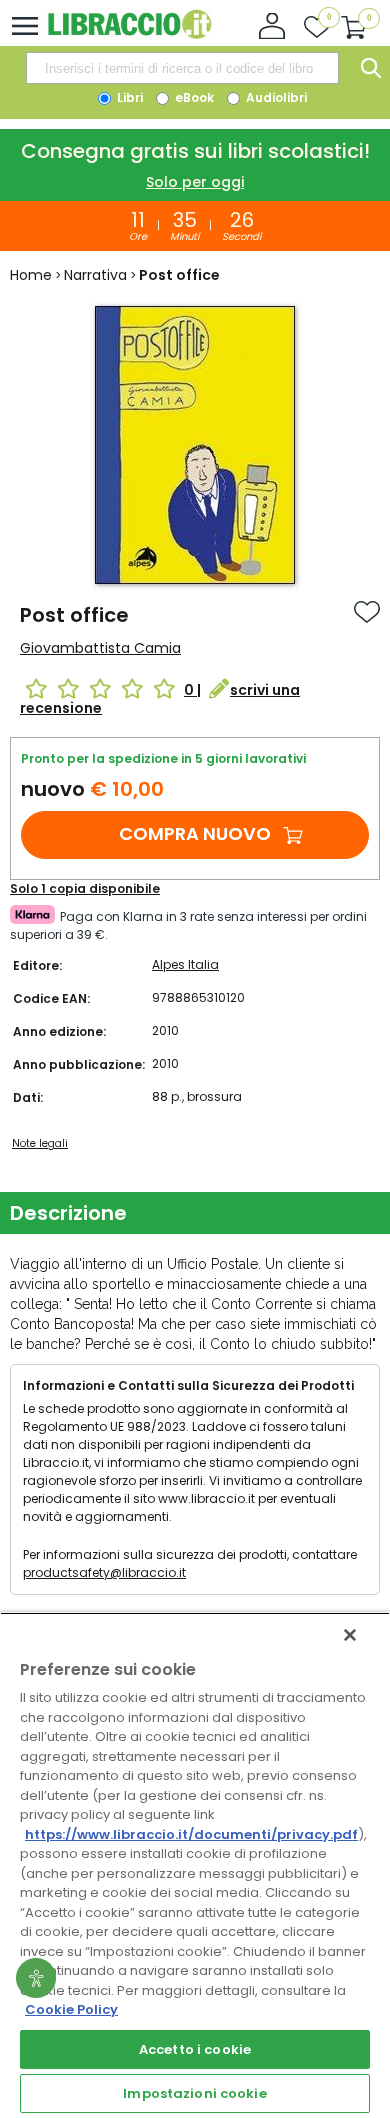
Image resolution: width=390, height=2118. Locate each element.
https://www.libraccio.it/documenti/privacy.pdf (191, 1834)
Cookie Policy (71, 2009)
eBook (193, 97)
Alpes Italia (185, 964)
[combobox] (182, 68)
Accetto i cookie (195, 2049)
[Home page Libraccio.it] (129, 34)
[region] (195, 1865)
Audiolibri (275, 97)
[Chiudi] (350, 1635)
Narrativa (95, 275)
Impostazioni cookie (194, 2093)
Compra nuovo (195, 833)
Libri (128, 97)
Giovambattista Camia (100, 648)
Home (31, 275)
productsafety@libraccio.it (104, 1572)
